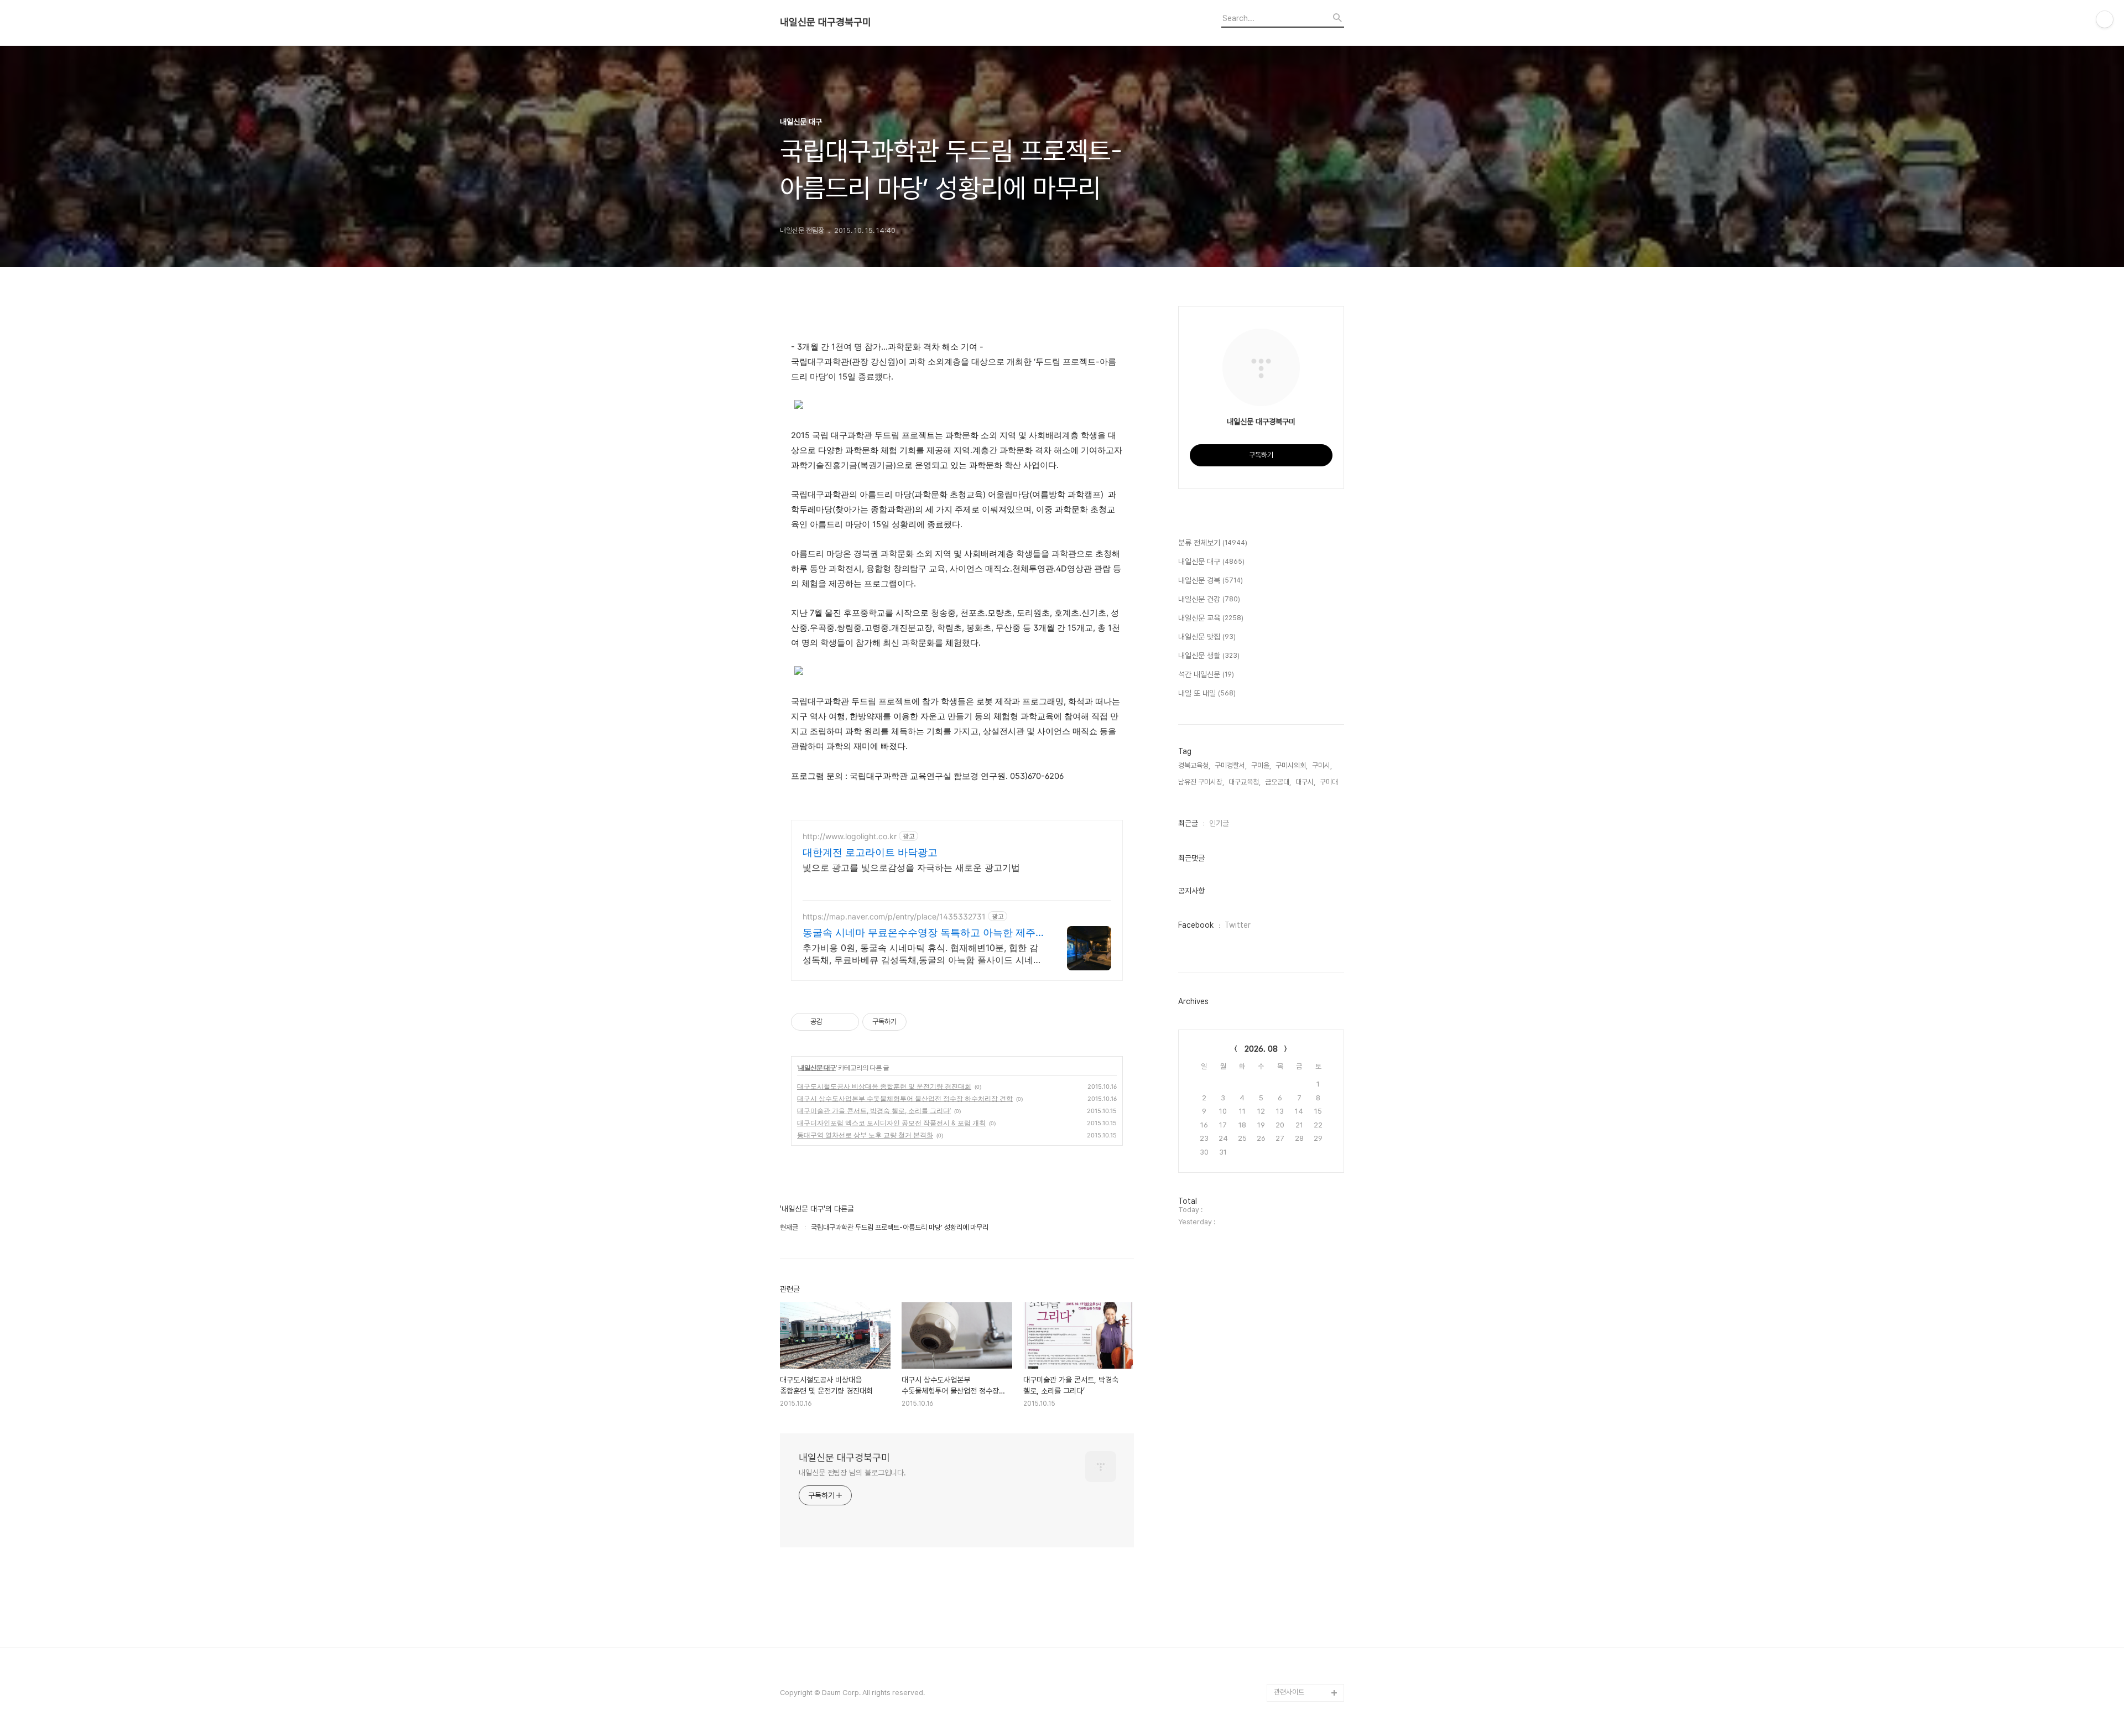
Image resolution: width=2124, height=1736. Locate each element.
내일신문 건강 (1209, 599)
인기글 (1219, 823)
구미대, (1330, 782)
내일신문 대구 (817, 1067)
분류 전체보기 (1213, 543)
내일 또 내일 (1207, 693)
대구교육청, (1245, 782)
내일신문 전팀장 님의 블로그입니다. (852, 1473)
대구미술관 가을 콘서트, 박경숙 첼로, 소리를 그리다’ (874, 1111)
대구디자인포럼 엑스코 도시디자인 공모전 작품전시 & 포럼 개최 (891, 1123)
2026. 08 (1261, 1049)
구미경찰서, (1231, 765)
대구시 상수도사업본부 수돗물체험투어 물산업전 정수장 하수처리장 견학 (905, 1098)
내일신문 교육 (1211, 618)
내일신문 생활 (1209, 656)
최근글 (1188, 823)
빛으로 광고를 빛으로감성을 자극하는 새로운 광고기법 (911, 867)
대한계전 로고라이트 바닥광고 (870, 852)
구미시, (1322, 765)
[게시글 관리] (847, 1022)
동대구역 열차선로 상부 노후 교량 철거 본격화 (865, 1135)
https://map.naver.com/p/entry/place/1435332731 (894, 916)
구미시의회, (1292, 765)
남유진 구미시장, (1201, 782)
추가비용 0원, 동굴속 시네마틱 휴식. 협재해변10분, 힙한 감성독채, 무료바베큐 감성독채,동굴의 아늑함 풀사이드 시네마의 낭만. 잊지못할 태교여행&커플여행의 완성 (922, 954)
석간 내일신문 (1206, 674)
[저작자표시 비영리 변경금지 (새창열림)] (922, 1022)
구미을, (1261, 765)
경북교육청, (1194, 765)
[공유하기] (833, 1022)
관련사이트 (1289, 1692)
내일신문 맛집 (1207, 637)
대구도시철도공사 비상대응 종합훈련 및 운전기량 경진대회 (884, 1086)
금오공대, (1278, 782)
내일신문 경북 (1211, 580)
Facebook (1196, 925)
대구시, (1305, 782)
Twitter (1238, 925)
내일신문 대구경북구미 (826, 22)
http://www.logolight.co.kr (850, 836)
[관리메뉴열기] (2105, 19)
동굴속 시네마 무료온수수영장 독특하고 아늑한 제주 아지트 (919, 933)
